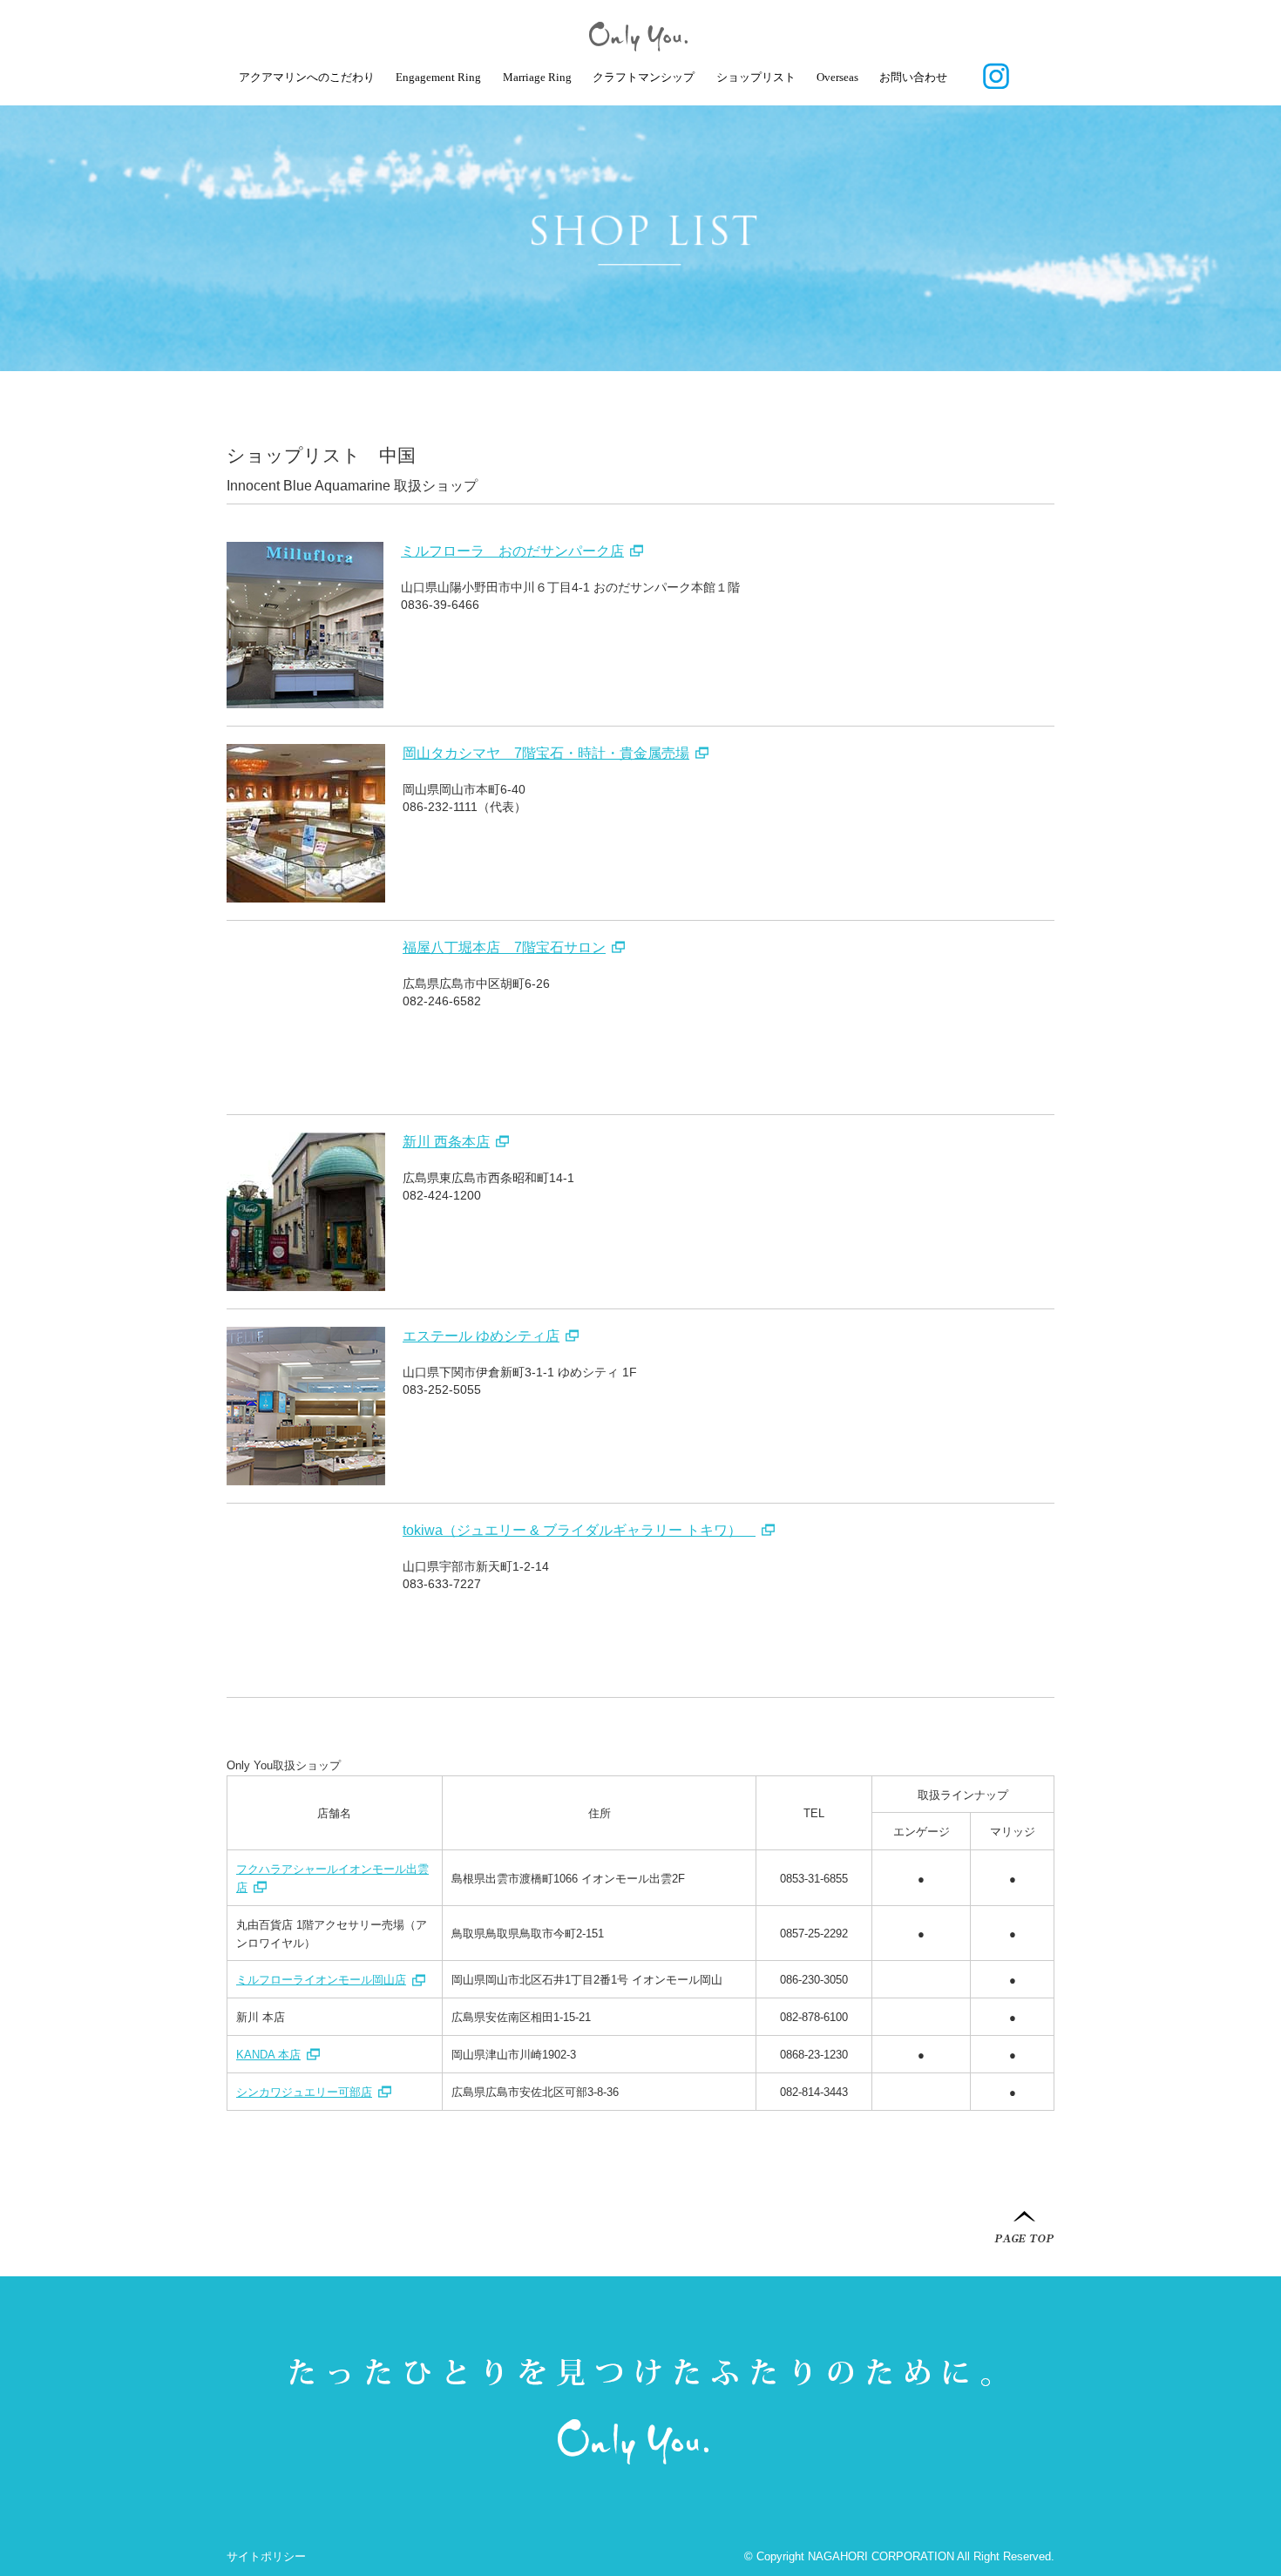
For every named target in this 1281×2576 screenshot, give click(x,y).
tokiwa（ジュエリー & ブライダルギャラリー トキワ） (579, 1530)
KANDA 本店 (268, 2055)
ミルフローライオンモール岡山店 (321, 1980)
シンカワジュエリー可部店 (304, 2092)
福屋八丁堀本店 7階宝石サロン (504, 947)
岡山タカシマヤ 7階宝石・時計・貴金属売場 (546, 753)
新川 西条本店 (446, 1142)
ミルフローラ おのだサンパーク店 (512, 551)
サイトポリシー (266, 2556)
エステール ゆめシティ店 (481, 1336)
